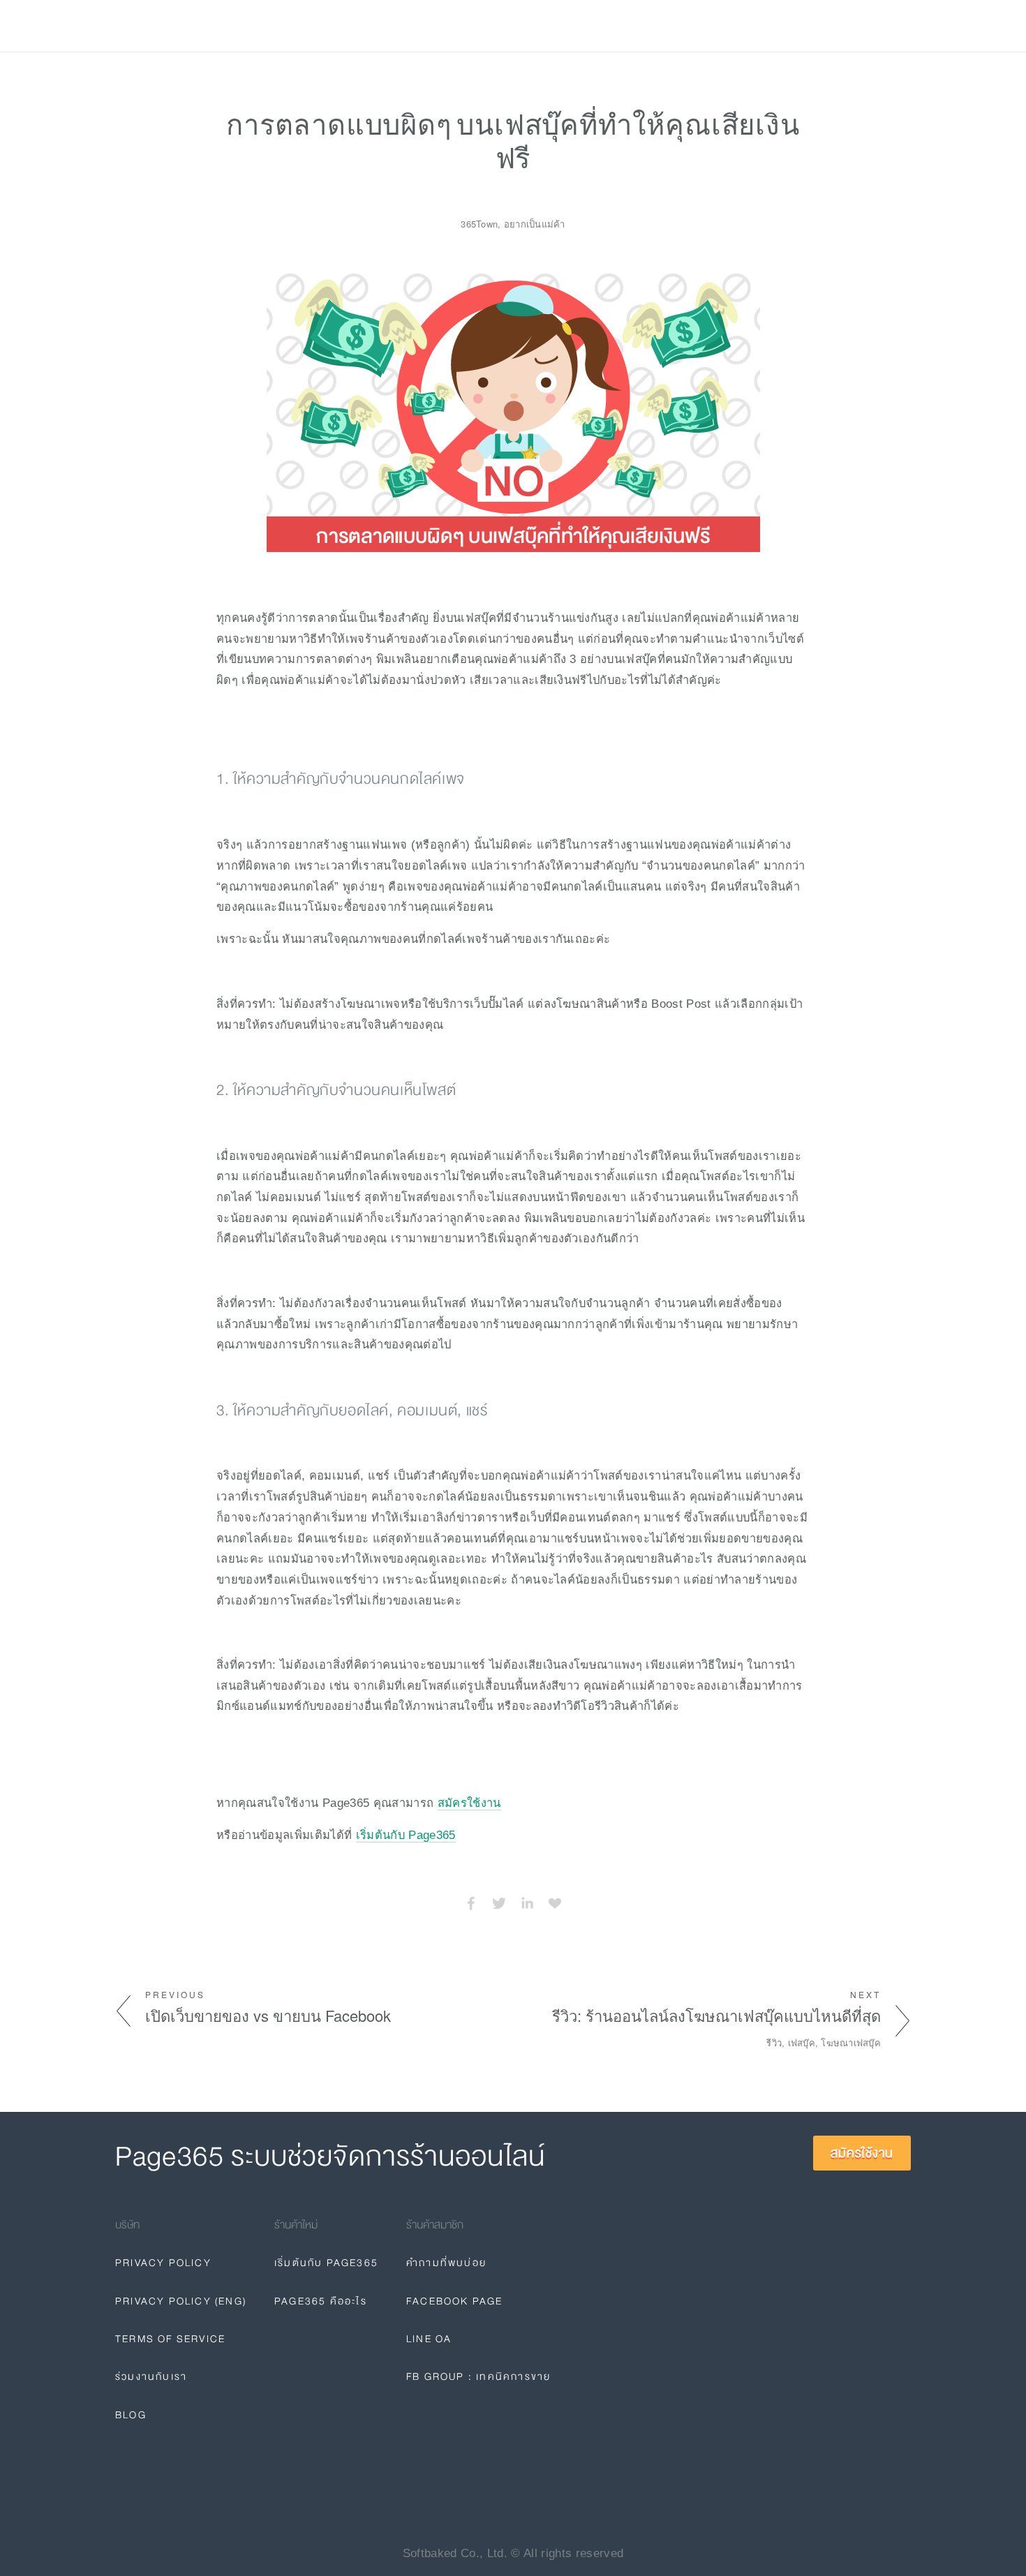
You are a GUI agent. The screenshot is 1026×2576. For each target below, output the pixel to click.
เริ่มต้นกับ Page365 (406, 1835)
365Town (479, 224)
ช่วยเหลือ (281, 26)
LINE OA (429, 2339)
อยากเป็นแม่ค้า (535, 224)
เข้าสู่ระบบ (791, 26)
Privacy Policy (163, 2263)
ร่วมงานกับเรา (151, 2376)
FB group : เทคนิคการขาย (478, 2376)
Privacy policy (410, 26)
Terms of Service (170, 2339)
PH (725, 26)
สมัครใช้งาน (866, 26)
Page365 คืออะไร (321, 2301)
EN (754, 26)
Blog (336, 26)
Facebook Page (455, 2301)
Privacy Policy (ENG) (181, 2301)
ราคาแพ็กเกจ (203, 26)
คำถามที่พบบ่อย (446, 2263)
